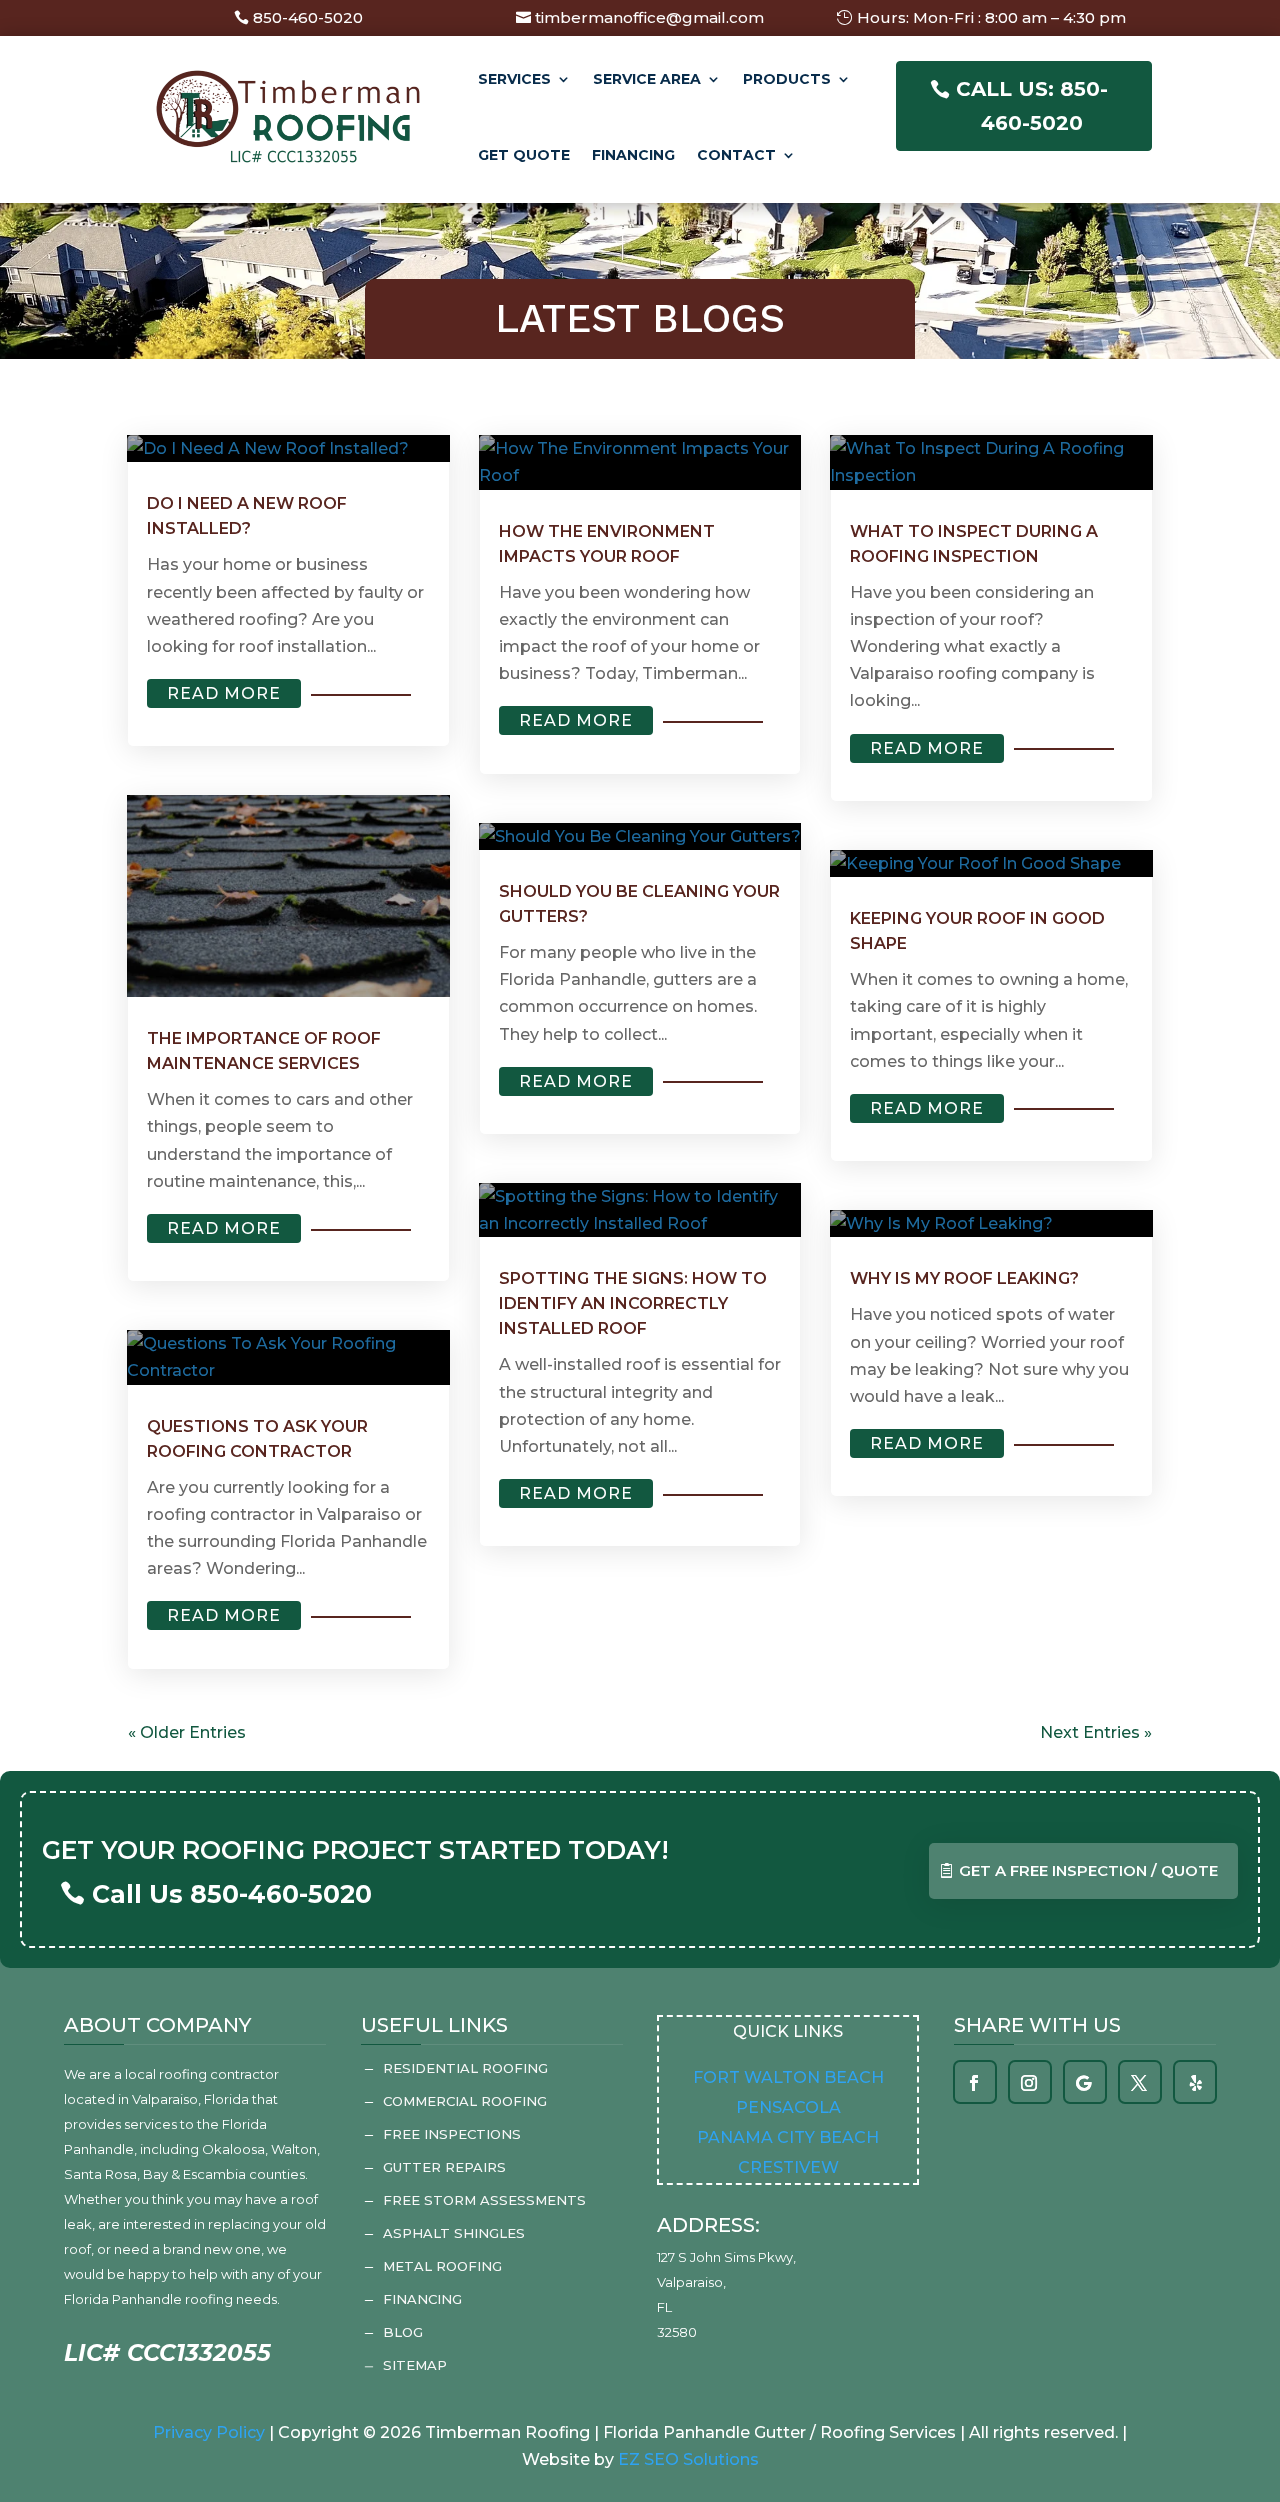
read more (224, 693)
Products (787, 79)
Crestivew (788, 2167)
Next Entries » (1096, 1732)
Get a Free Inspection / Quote (1088, 1870)
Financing (633, 155)
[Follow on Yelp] (1196, 2083)
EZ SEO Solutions (688, 2459)
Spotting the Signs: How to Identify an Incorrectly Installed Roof (633, 1303)
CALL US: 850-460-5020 (1032, 106)
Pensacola (788, 2107)
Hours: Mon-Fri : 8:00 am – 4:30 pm (991, 17)
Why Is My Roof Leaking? (964, 1278)
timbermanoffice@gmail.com (649, 17)
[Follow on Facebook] (974, 2083)
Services (514, 79)
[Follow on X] (1139, 2083)
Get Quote (524, 155)
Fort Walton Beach (788, 2077)
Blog (403, 2332)
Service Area (647, 79)
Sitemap (415, 2365)
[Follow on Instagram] (1029, 2083)
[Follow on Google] (1084, 2083)
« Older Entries (187, 1732)
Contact (736, 155)
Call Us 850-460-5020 (232, 1894)
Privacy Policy (209, 2432)
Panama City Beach (788, 2137)
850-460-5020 (308, 17)
